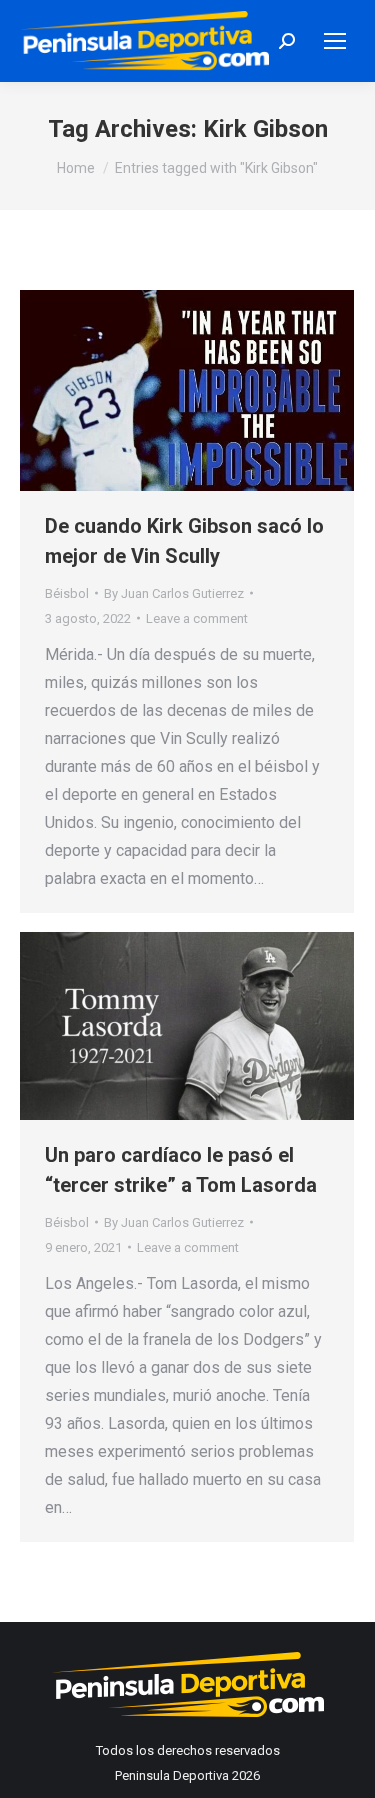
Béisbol (67, 593)
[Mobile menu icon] (335, 41)
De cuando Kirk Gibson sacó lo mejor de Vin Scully (184, 541)
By (174, 593)
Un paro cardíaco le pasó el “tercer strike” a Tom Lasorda (181, 1170)
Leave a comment (197, 618)
